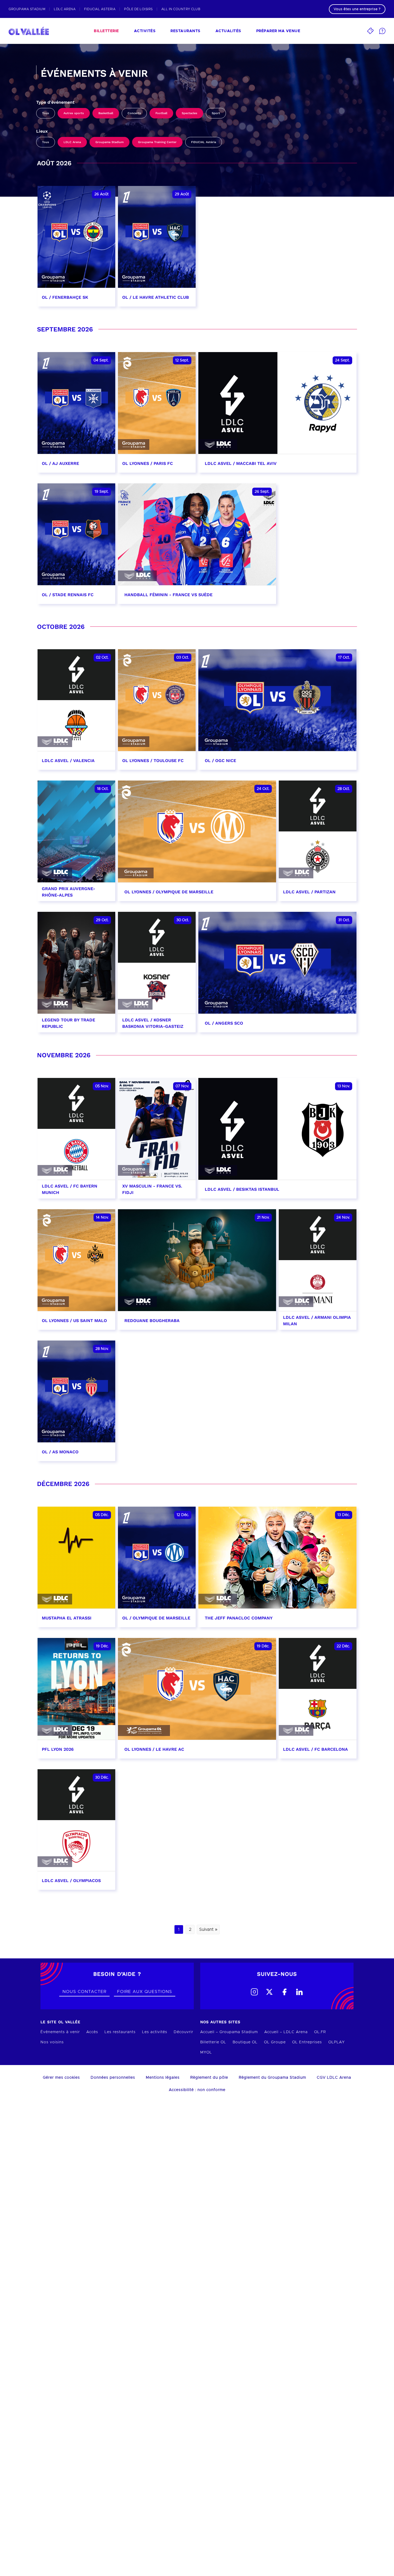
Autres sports (74, 113)
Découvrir (183, 2032)
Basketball (106, 113)
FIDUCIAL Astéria (204, 142)
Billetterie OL (213, 2042)
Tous (46, 113)
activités (145, 31)
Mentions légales (163, 2078)
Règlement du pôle (209, 2078)
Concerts (134, 113)
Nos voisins (52, 2042)
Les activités (155, 2032)
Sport (216, 113)
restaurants (185, 31)
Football (161, 113)
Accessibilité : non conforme (197, 2090)
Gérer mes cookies (61, 2078)
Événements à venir (60, 2032)
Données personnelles (113, 2078)
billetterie (106, 31)
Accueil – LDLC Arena (286, 2032)
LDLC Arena (72, 142)
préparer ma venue (278, 31)
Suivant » (208, 1929)
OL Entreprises (307, 2042)
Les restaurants (120, 2032)
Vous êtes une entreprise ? (357, 9)
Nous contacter (84, 1992)
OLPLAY (337, 2042)
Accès (92, 2032)
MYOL (206, 2052)
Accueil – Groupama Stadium (229, 2032)
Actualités (228, 31)
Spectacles (189, 113)
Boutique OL (245, 2042)
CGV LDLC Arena (334, 2078)
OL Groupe (275, 2042)
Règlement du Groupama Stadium (272, 2078)
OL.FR (320, 2032)
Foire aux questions (145, 1992)
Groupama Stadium (109, 142)
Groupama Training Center (157, 142)
